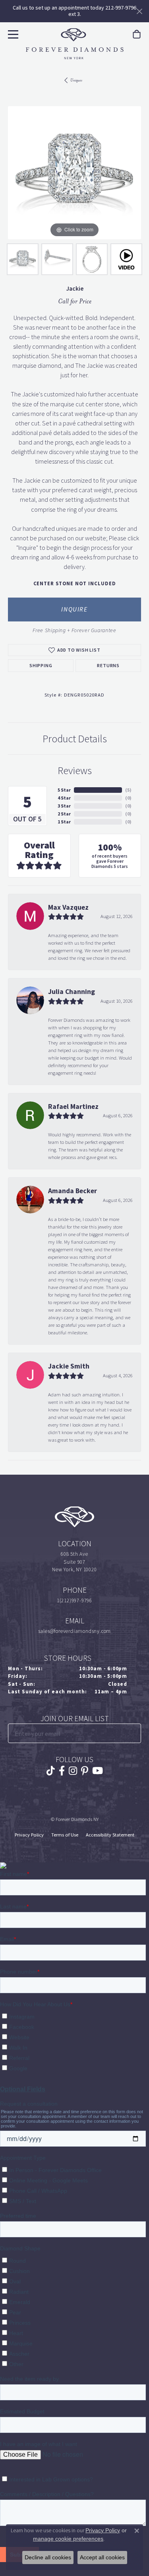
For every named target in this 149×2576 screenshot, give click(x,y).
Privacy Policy (29, 1835)
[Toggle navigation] (12, 33)
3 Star (64, 806)
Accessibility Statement (110, 1835)
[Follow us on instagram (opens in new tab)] (73, 1771)
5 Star (64, 790)
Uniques (76, 80)
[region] (74, 173)
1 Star (64, 822)
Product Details (75, 739)
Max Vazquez (68, 907)
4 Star (64, 798)
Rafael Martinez (73, 1106)
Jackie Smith (69, 1366)
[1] (134, 1733)
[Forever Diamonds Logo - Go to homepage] (75, 44)
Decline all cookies (48, 2557)
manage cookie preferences (68, 2539)
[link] (137, 34)
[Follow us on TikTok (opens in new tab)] (51, 1771)
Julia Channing (72, 992)
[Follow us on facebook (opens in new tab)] (62, 1771)
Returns (108, 666)
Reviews (75, 771)
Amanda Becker (73, 1191)
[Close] (139, 11)
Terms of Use (65, 1835)
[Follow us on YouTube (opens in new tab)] (98, 1771)
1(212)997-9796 (74, 1601)
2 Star (64, 814)
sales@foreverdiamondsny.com (75, 1631)
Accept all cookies (102, 2557)
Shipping (41, 666)
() (128, 790)
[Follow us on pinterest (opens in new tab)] (85, 1771)
